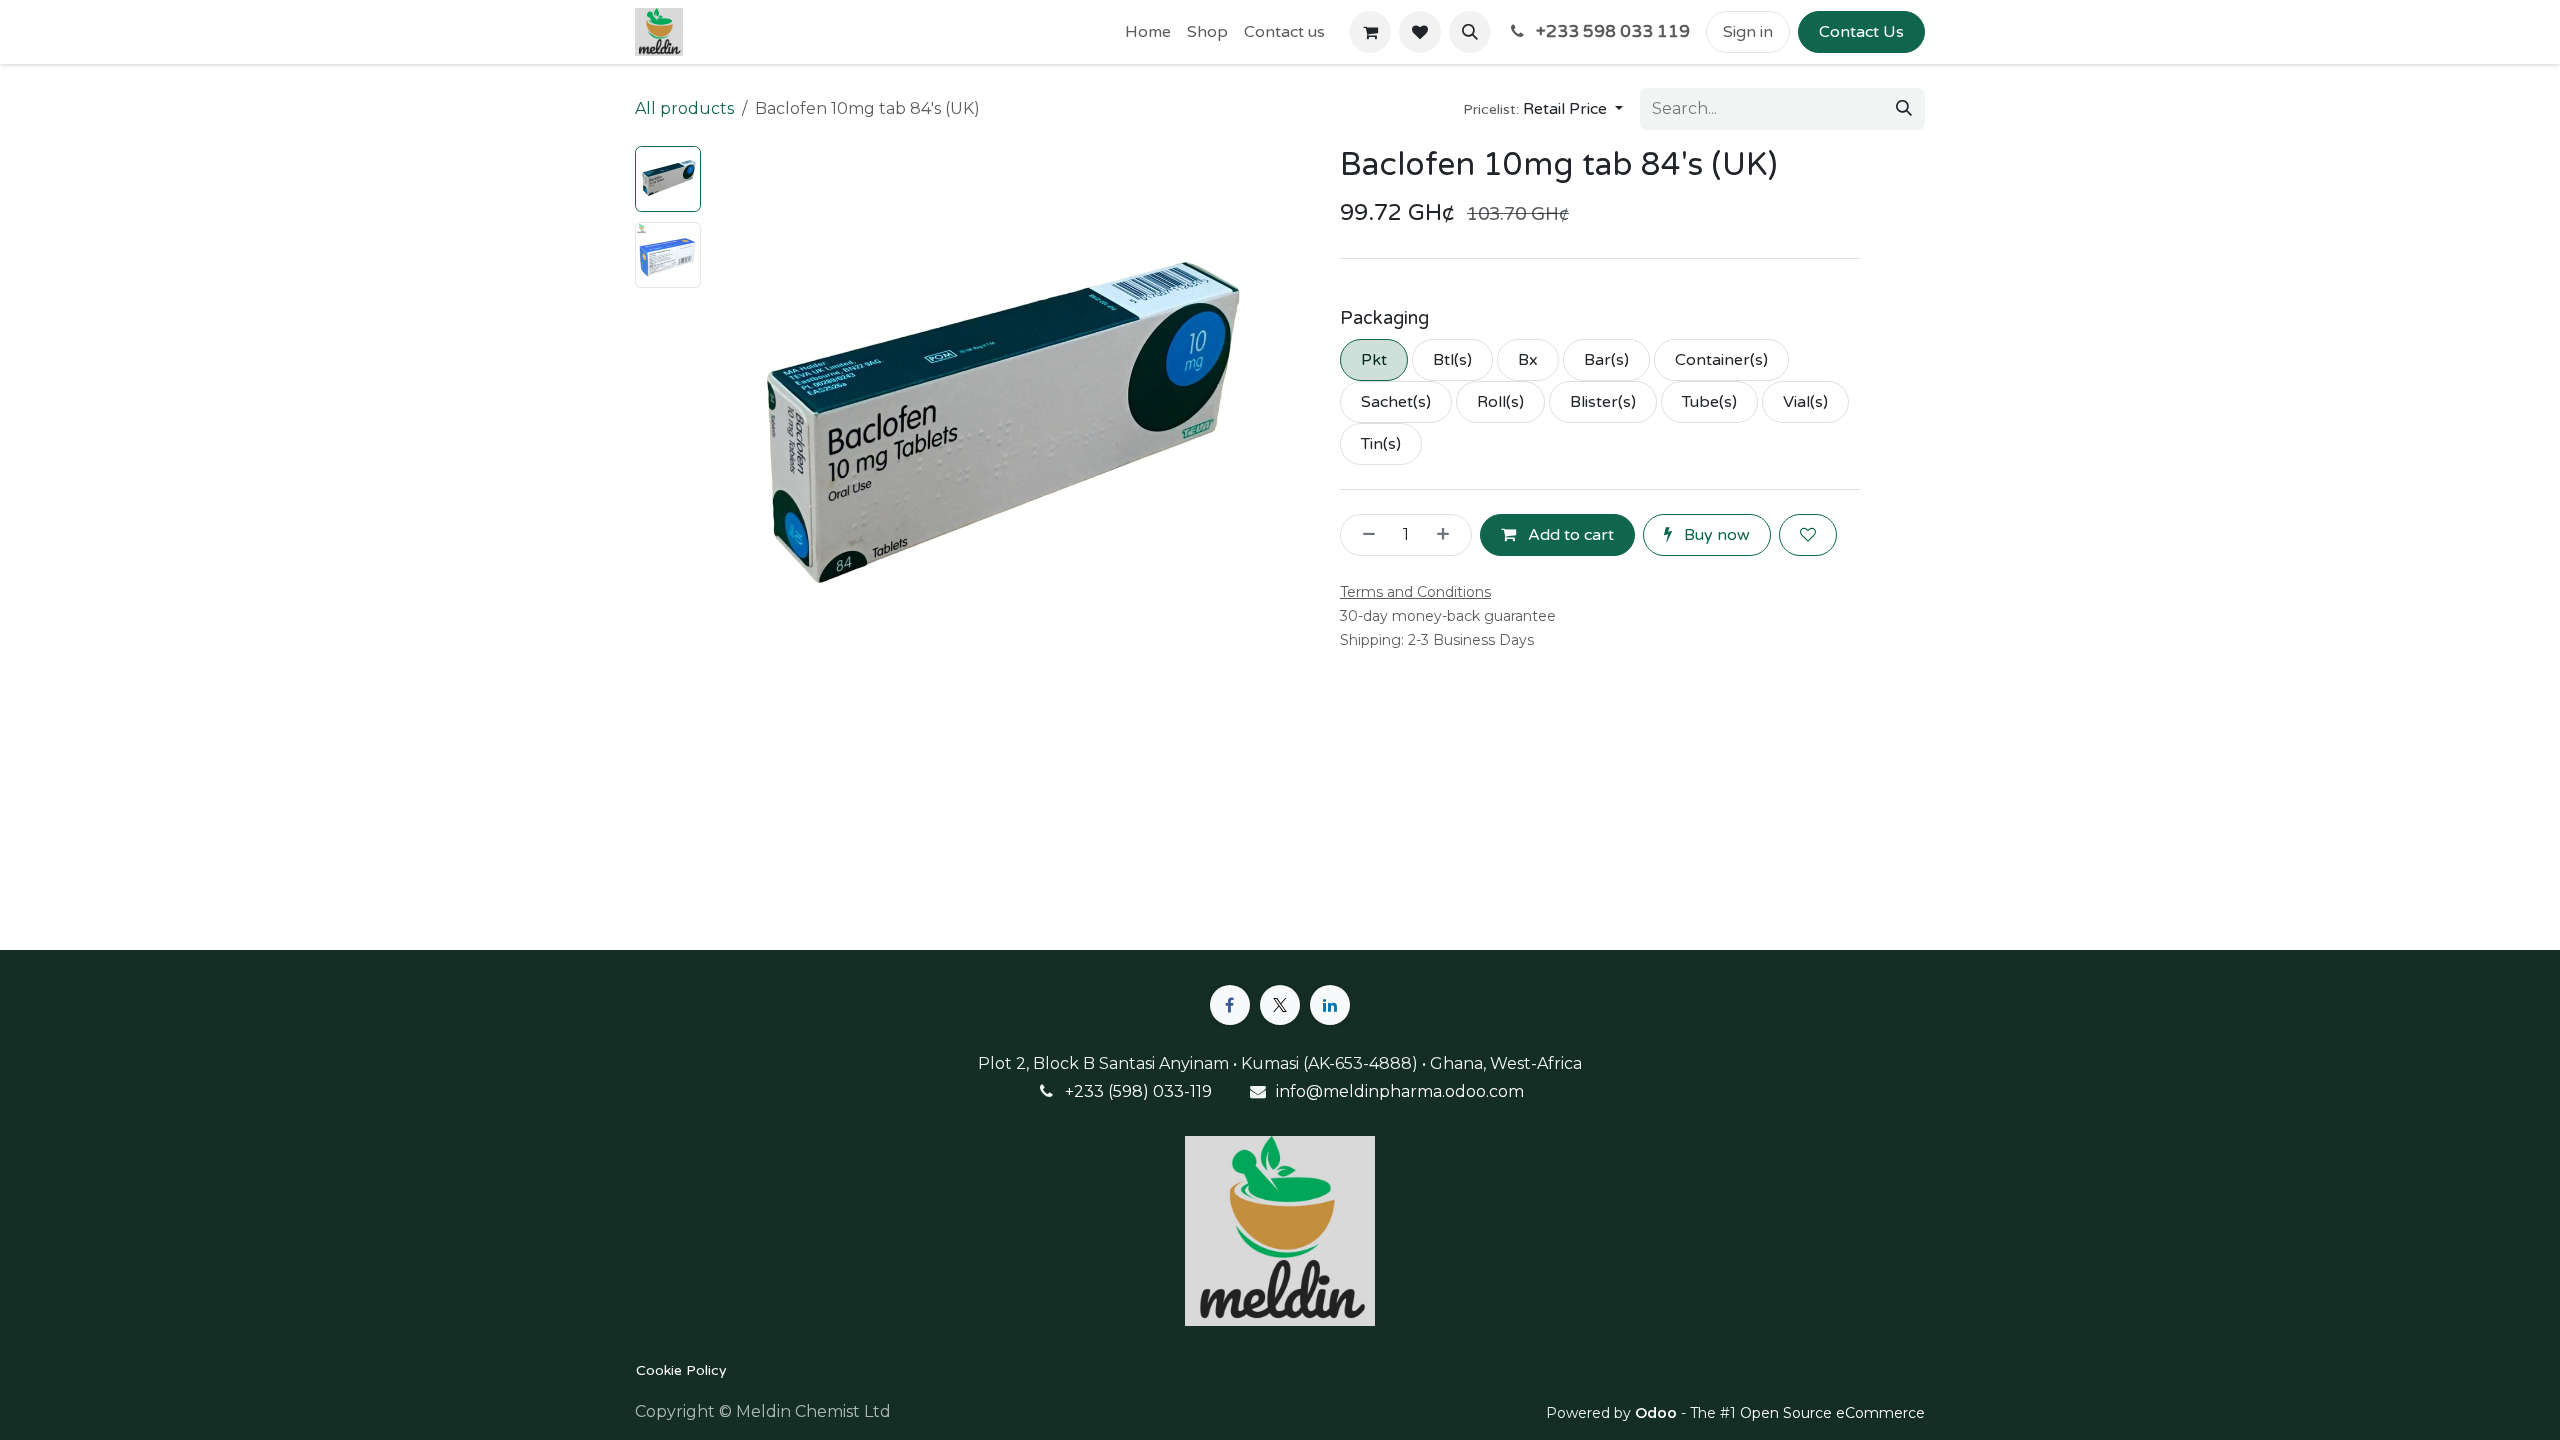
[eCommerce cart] (1370, 32)
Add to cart (1569, 535)
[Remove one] (1363, 535)
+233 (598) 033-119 (1138, 1091)
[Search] (1904, 109)
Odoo (1658, 1413)
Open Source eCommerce (1832, 1413)
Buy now (1715, 535)
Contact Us (1861, 32)
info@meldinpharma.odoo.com (1400, 1091)
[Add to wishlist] (1808, 535)
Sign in (1748, 32)
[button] (1470, 32)
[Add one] (1449, 535)
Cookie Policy (681, 1370)
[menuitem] (1148, 32)
